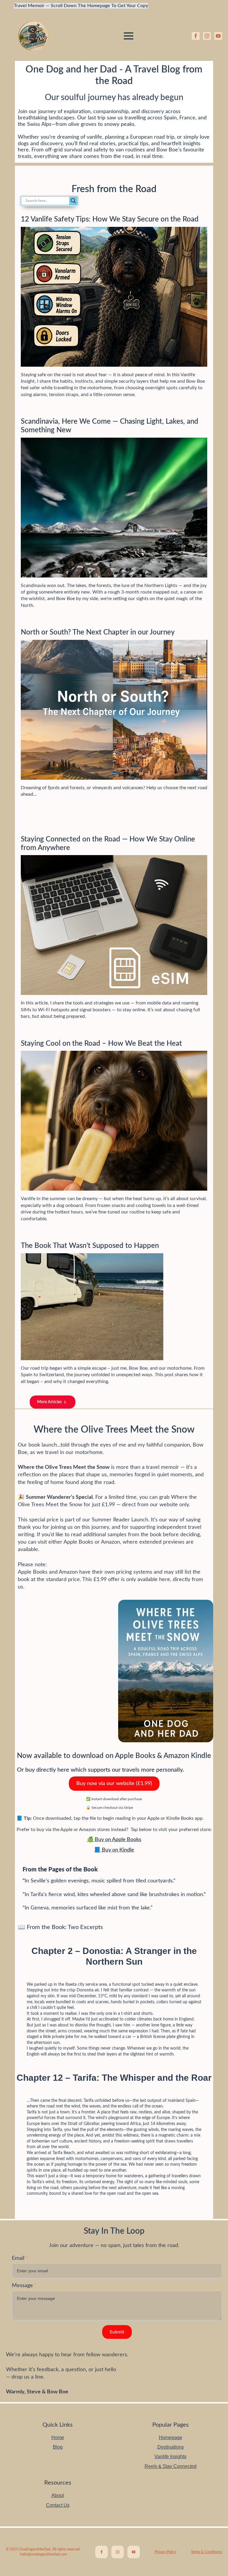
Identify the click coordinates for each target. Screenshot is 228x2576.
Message (24, 2286)
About (58, 2495)
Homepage (171, 2437)
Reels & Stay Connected (171, 2466)
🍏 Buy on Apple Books (114, 1840)
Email (20, 2258)
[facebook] (196, 36)
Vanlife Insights (170, 2456)
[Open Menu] (129, 36)
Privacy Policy (166, 2552)
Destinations (171, 2447)
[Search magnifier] (73, 201)
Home (58, 2437)
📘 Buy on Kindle (114, 1850)
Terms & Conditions (206, 2552)
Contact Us (58, 2505)
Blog (58, 2447)
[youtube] (218, 36)
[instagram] (207, 36)
